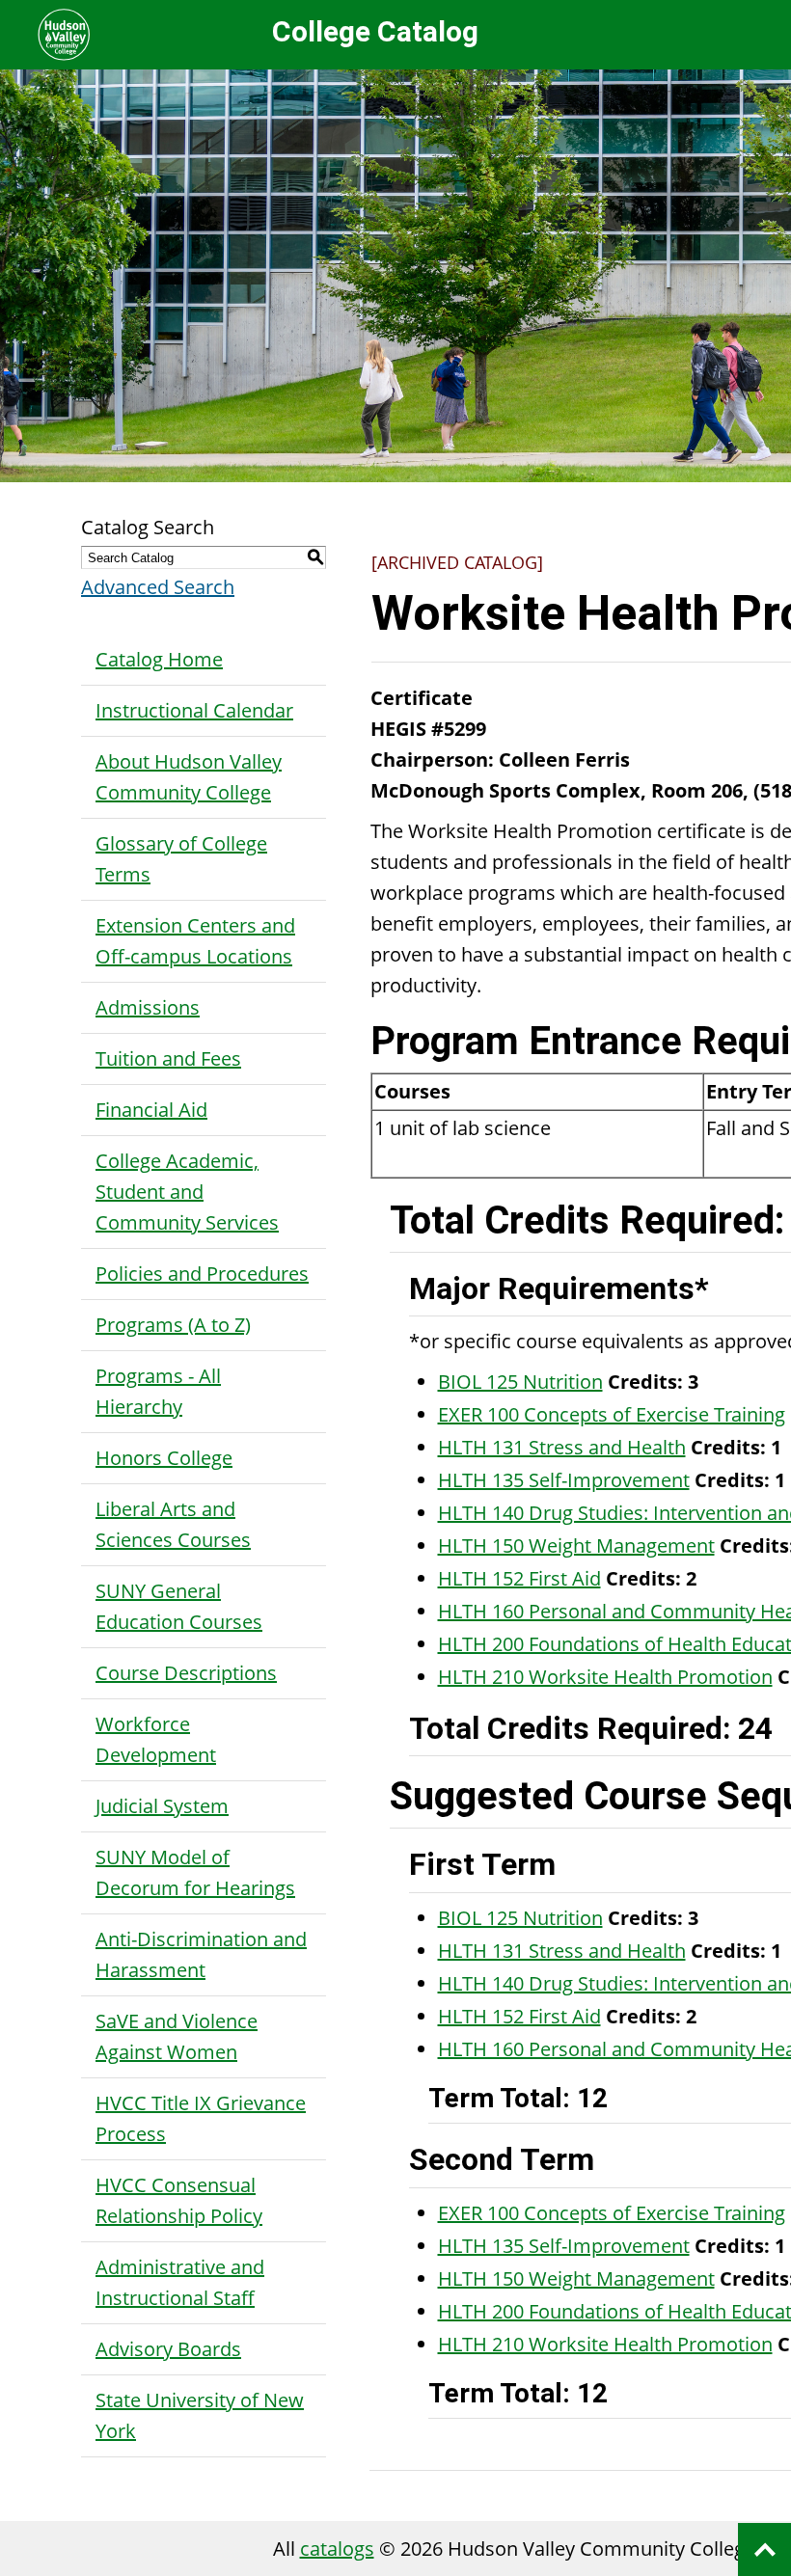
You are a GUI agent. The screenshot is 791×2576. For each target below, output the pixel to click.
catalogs (337, 2549)
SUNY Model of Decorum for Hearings (195, 1872)
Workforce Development (156, 1739)
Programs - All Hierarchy (158, 1391)
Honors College (164, 1458)
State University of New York (200, 2415)
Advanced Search (158, 587)
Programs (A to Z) (173, 1325)
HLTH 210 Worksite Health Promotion (605, 1677)
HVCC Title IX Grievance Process (201, 2118)
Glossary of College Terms (181, 859)
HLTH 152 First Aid (519, 1578)
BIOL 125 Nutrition (520, 1382)
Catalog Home (159, 659)
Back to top (764, 2549)
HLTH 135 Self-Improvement (564, 1480)
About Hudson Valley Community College (189, 777)
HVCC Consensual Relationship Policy (179, 2200)
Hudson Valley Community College (64, 35)
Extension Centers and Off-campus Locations (195, 941)
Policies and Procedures (202, 1274)
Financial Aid (151, 1110)
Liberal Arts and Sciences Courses (173, 1524)
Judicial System (162, 1806)
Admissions (148, 1007)
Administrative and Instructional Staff (180, 2282)
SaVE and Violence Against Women (177, 2036)
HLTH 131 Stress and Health (562, 1447)
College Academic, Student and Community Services (187, 1192)
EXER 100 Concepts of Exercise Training (612, 1414)
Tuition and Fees (168, 1058)
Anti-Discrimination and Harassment (201, 1954)
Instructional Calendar (194, 710)
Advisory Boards (168, 2349)
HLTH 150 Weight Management (576, 1546)
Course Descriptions (186, 1673)
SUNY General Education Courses (179, 1606)
